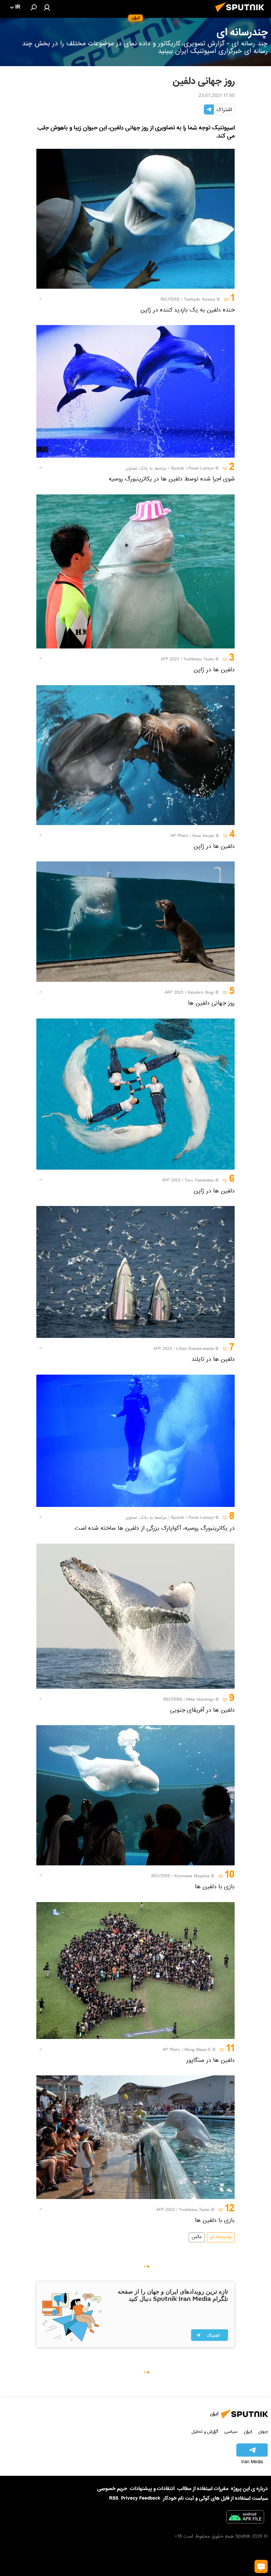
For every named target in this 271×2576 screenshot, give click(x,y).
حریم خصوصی (112, 2489)
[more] (41, 299)
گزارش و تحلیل (205, 2432)
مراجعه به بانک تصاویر (146, 469)
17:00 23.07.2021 (217, 96)
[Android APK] (245, 2518)
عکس (197, 2237)
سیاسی (231, 2432)
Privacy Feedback (141, 2498)
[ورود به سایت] (47, 7)
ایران (248, 2432)
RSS (114, 2498)
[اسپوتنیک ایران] (242, 14)
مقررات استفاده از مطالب (203, 2489)
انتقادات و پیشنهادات (152, 2489)
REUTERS (170, 300)
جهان (263, 2432)
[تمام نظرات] (261, 2566)
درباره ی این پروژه (249, 2489)
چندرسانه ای (221, 2237)
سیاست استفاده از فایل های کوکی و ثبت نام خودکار (215, 2498)
